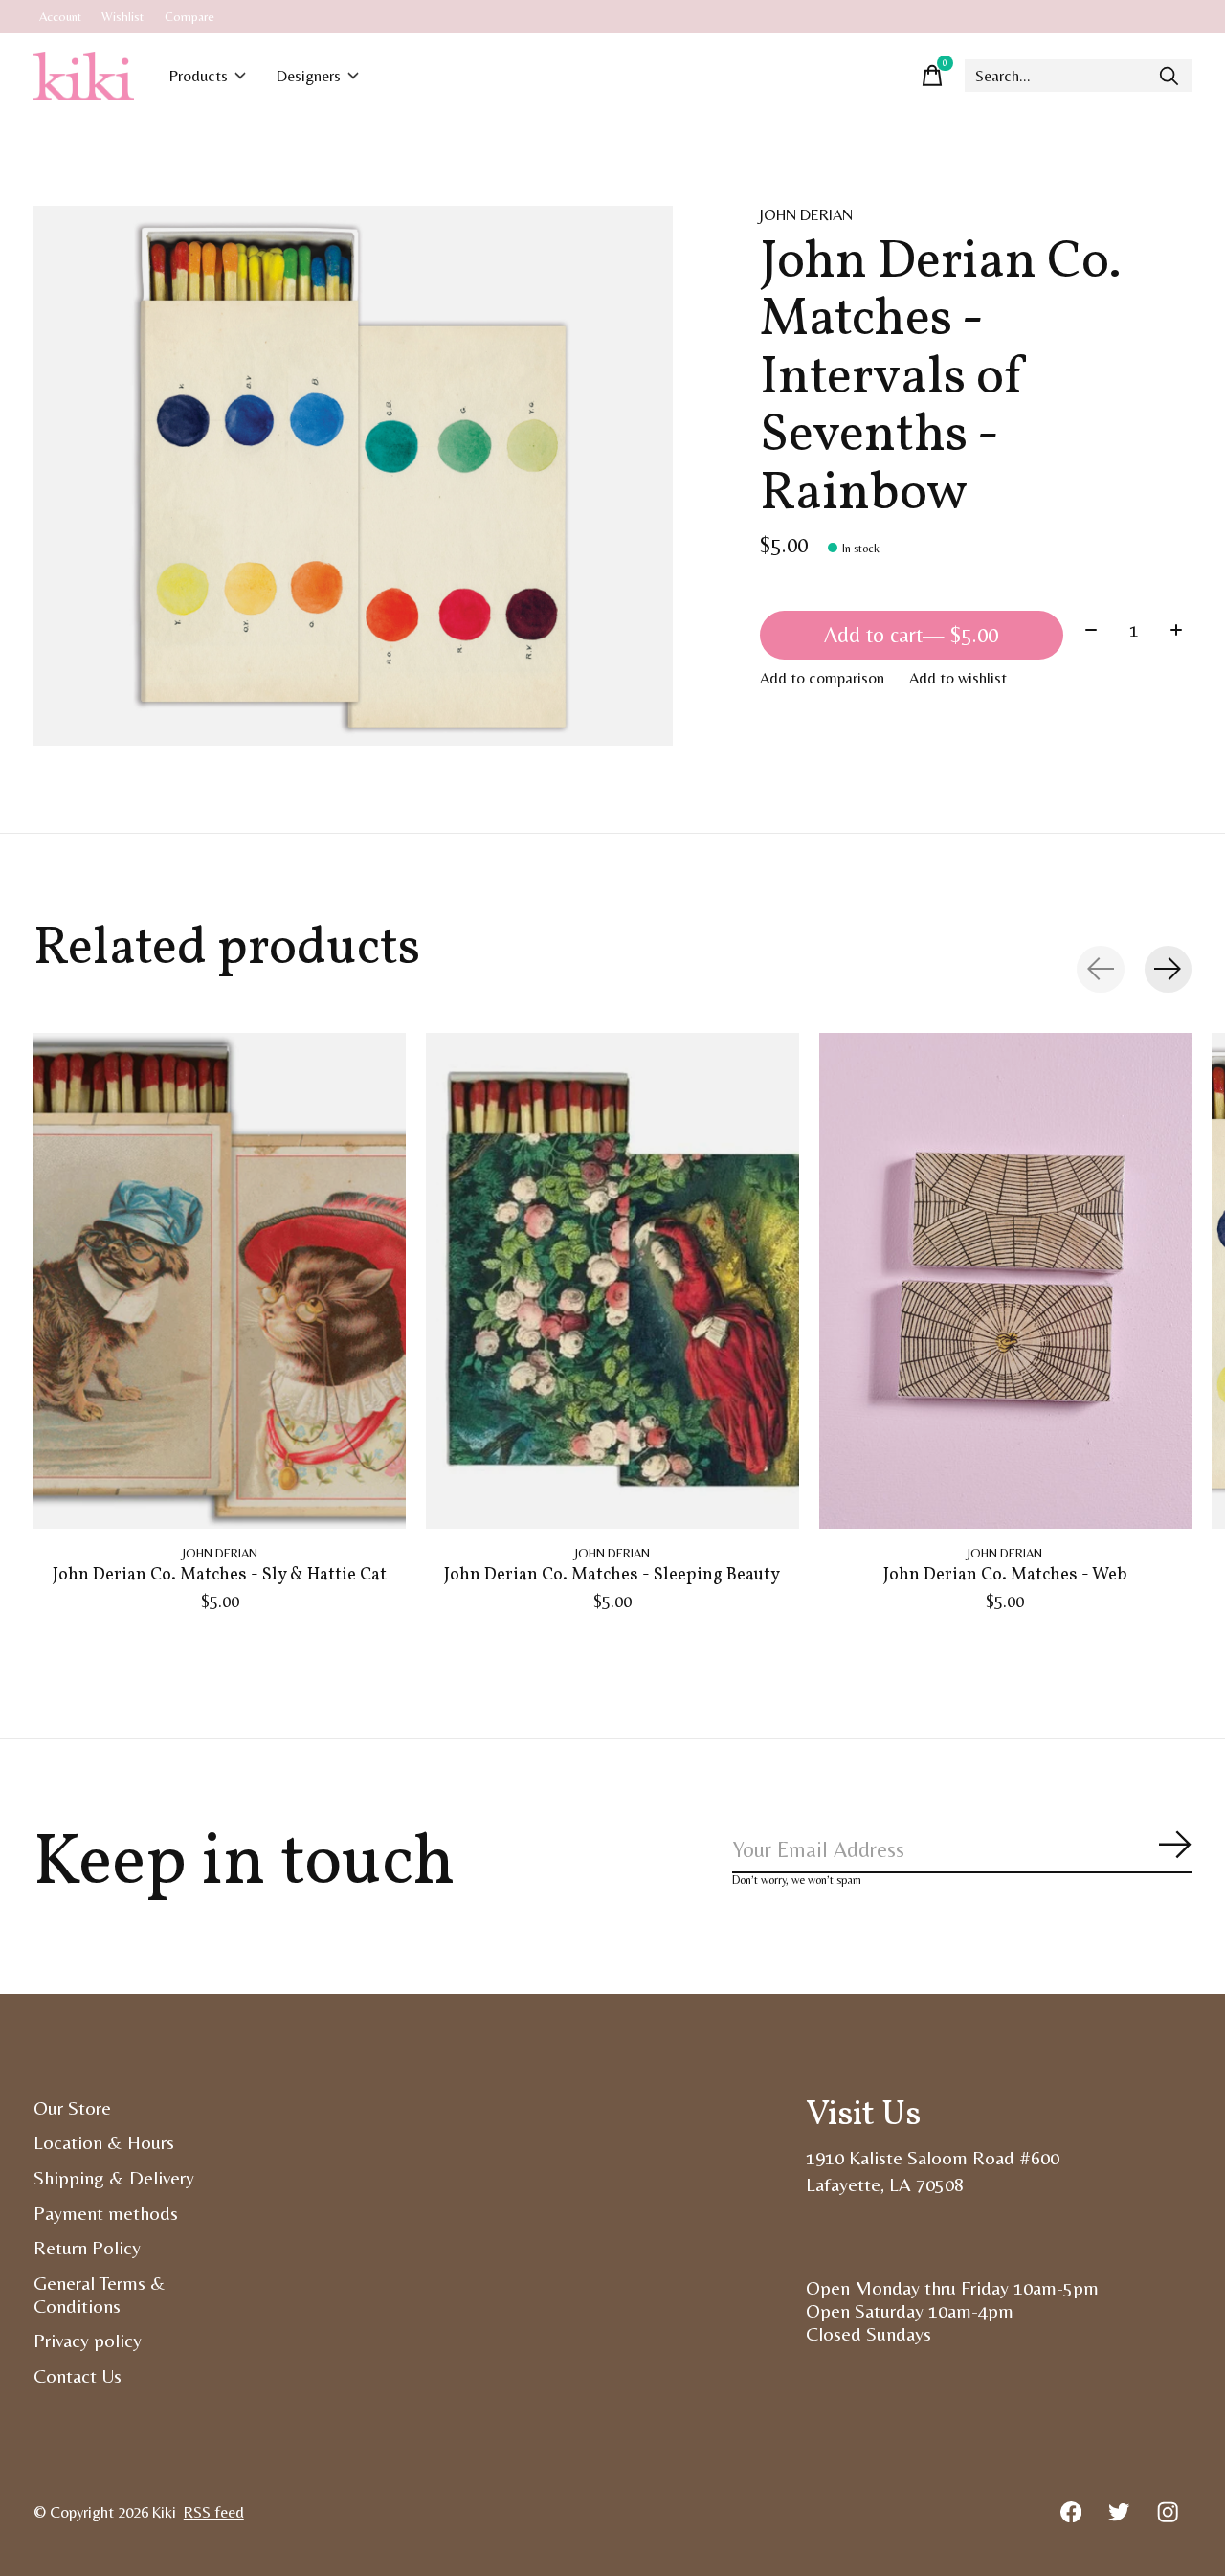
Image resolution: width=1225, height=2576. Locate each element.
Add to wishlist (958, 678)
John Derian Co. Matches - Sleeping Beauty (612, 1575)
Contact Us (78, 2376)
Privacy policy (88, 2341)
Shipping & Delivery (114, 2178)
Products (199, 76)
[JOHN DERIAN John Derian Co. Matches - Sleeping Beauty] (612, 1281)
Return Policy (87, 2248)
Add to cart (911, 635)
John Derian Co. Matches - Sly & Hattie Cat (220, 1575)
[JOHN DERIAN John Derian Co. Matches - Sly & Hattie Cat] (220, 1281)
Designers (309, 76)
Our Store (72, 2108)
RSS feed (214, 2512)
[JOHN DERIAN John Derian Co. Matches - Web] (1005, 1281)
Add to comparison (822, 678)
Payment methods (106, 2213)
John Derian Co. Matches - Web (1005, 1575)
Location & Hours (104, 2142)
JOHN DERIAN (806, 215)
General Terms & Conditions (100, 2295)
